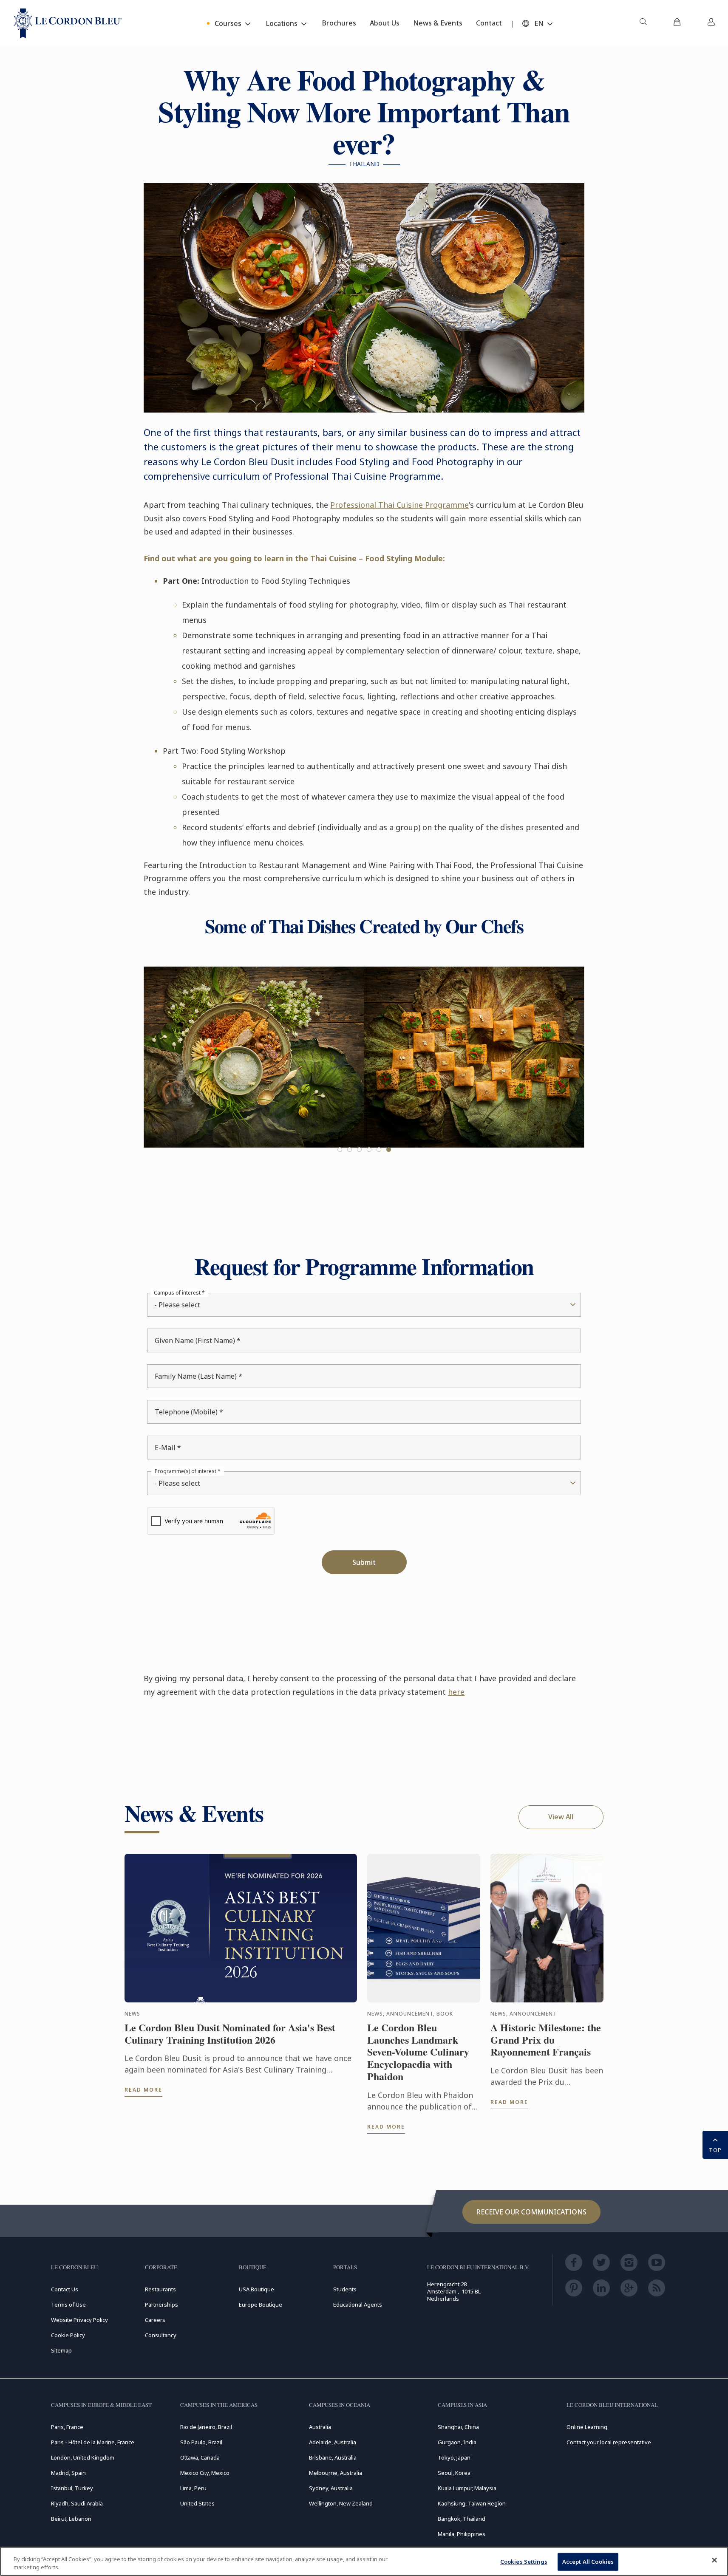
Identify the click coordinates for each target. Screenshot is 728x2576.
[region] (364, 2561)
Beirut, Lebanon (71, 2519)
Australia (320, 2427)
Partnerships (161, 2305)
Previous (161, 1072)
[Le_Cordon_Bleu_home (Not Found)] (68, 23)
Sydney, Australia (331, 2488)
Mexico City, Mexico (205, 2473)
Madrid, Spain (68, 2473)
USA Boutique (256, 2289)
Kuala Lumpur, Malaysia (467, 2488)
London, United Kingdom (83, 2457)
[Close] (714, 2560)
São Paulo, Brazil (201, 2442)
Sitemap (61, 2350)
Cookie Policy (68, 2335)
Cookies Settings (524, 2562)
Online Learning (587, 2427)
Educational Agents (358, 2305)
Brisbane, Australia (333, 2457)
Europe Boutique (261, 2305)
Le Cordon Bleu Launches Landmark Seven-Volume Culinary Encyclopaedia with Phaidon (418, 2052)
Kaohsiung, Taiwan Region (472, 2503)
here (456, 1692)
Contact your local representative (609, 2442)
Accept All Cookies (588, 2562)
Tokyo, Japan (454, 2457)
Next (567, 1072)
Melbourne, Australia (336, 2473)
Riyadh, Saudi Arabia (77, 2503)
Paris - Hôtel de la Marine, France (93, 2442)
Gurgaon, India (457, 2442)
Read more (143, 2090)
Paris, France (67, 2427)
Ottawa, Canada (200, 2457)
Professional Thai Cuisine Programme (399, 505)
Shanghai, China (458, 2427)
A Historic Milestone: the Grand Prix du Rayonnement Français (546, 2040)
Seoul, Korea (454, 2473)
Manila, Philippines (462, 2534)
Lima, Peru (193, 2488)
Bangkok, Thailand (462, 2519)
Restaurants (160, 2289)
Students (345, 2289)
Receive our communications (531, 2212)
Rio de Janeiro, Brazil (206, 2427)
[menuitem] (643, 23)
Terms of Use (68, 2305)
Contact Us (65, 2289)
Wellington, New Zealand (341, 2503)
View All (561, 1817)
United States (197, 2503)
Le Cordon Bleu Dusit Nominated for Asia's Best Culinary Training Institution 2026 (230, 2034)
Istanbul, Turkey (72, 2488)
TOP (715, 2150)
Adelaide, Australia (333, 2442)
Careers (155, 2320)
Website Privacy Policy (79, 2320)
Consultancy (161, 2335)
